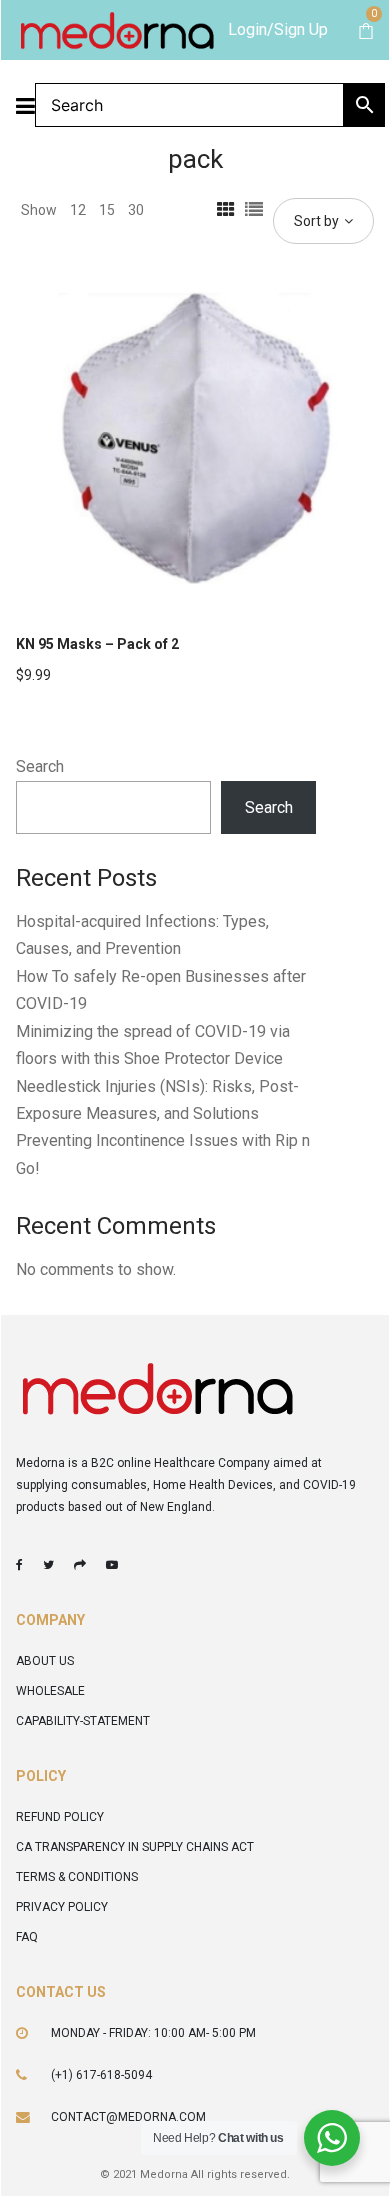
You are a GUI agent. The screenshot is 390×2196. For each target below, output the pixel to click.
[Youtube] (112, 1565)
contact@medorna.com (128, 2117)
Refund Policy (60, 1817)
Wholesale (50, 1691)
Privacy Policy (62, 1907)
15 (107, 210)
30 (136, 210)
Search (40, 766)
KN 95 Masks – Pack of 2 (97, 644)
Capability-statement (83, 1721)
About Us (45, 1661)
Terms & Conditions (77, 1877)
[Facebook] (19, 1565)
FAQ (27, 1937)
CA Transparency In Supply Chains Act (135, 1847)
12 (78, 210)
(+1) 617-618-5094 (101, 2075)
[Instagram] (80, 1565)
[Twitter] (48, 1565)
